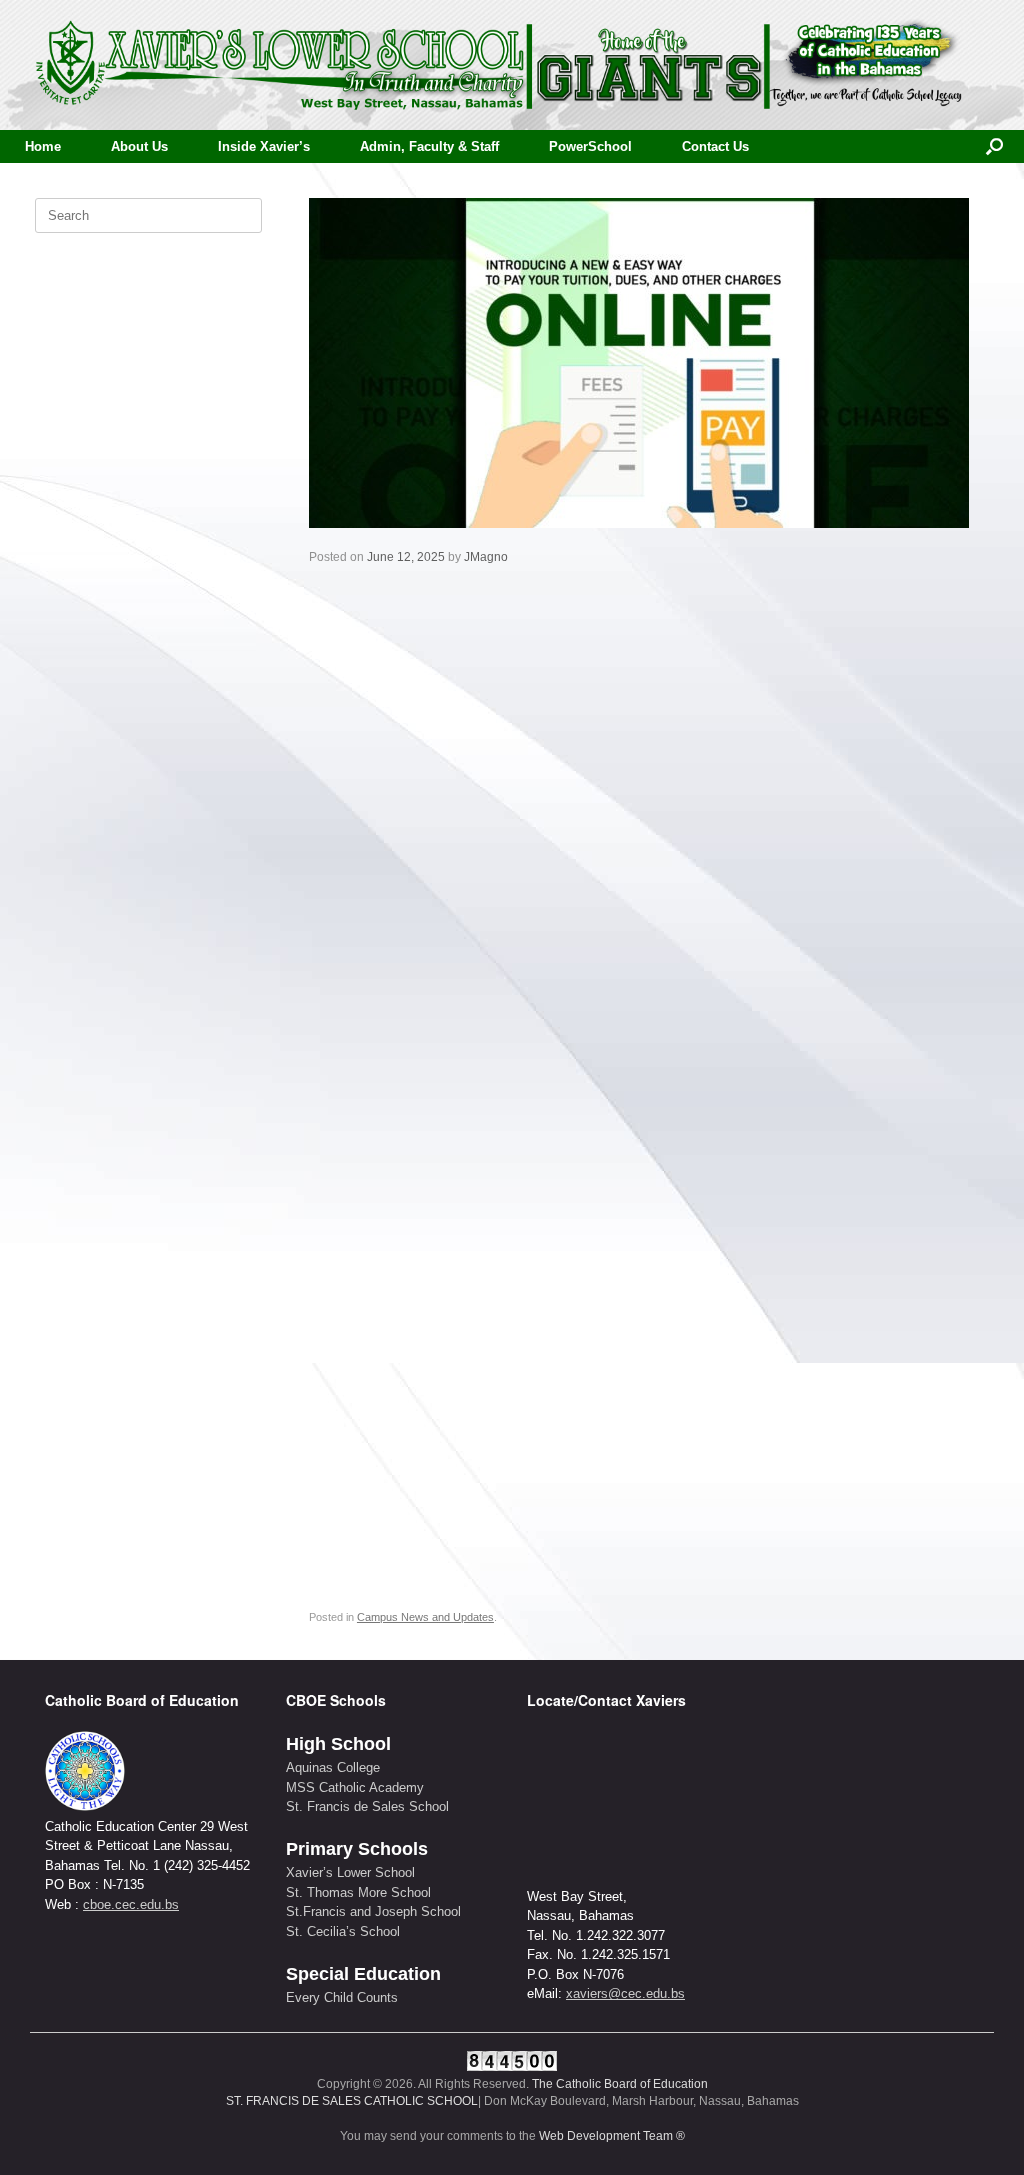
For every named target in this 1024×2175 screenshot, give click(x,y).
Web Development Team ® (612, 2136)
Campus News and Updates (425, 1617)
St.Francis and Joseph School (373, 1911)
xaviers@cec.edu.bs (625, 1993)
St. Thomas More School (358, 1892)
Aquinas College (333, 1767)
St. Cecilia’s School (343, 1931)
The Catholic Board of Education (620, 2084)
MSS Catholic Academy (355, 1787)
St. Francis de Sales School (367, 1806)
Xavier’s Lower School (350, 1872)
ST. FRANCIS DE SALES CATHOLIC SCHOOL (352, 2101)
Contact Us (715, 146)
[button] (994, 146)
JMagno (486, 557)
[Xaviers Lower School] (499, 65)
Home (43, 146)
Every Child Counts (342, 1997)
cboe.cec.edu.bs (131, 1904)
